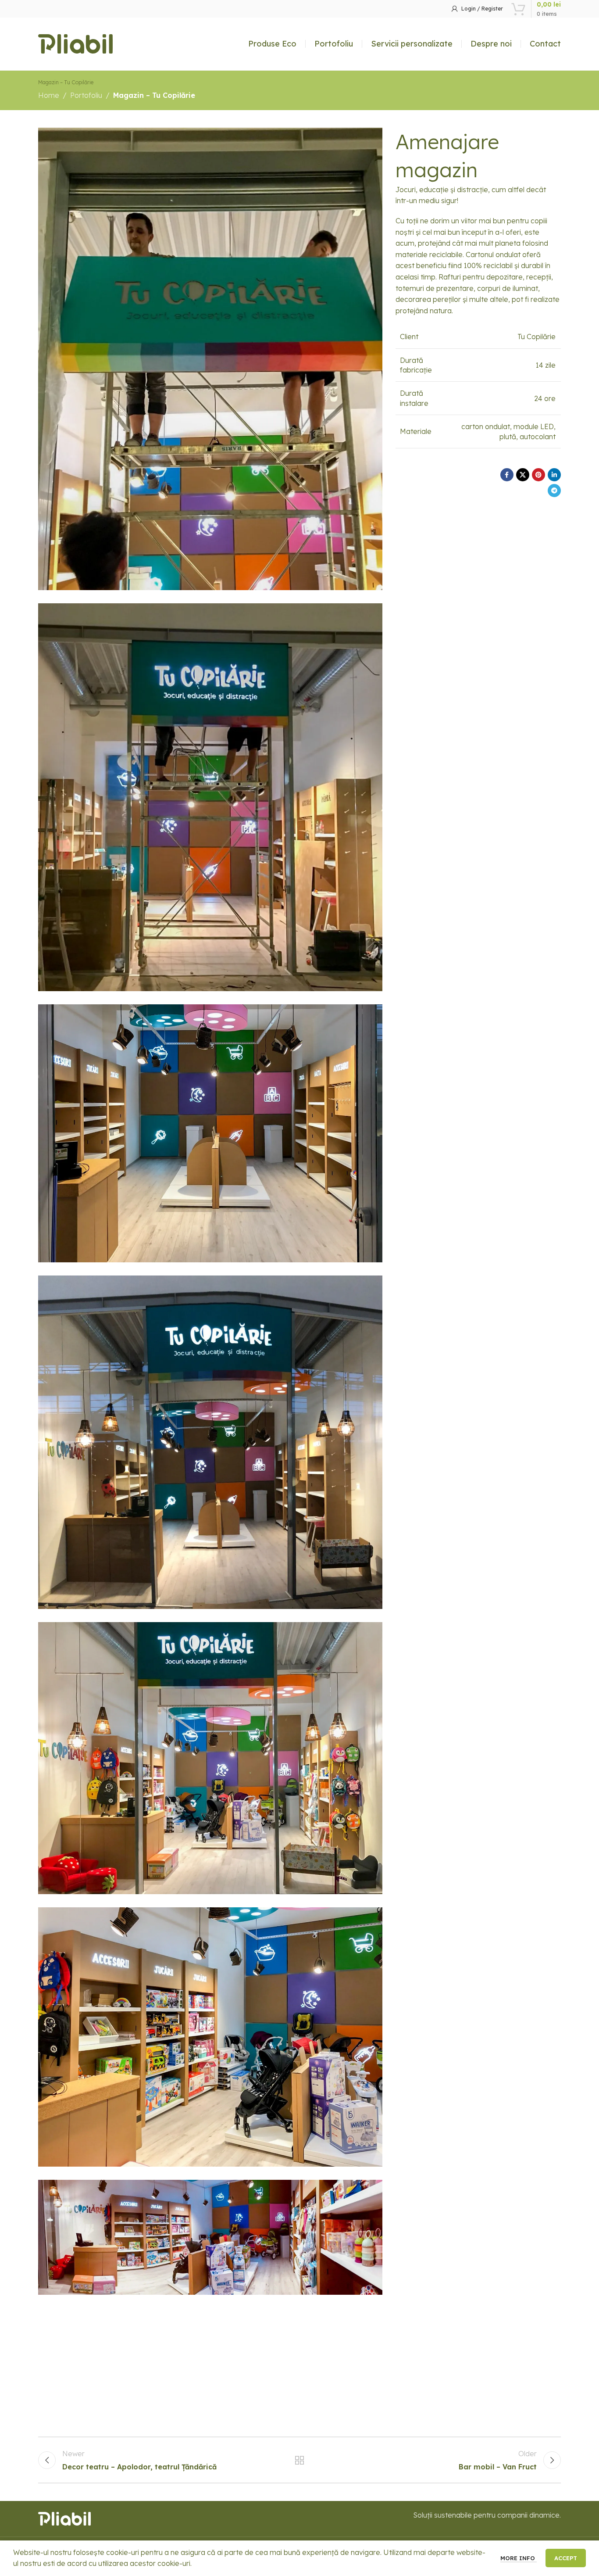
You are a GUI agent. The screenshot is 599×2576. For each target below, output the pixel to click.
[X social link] (523, 475)
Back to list (300, 2460)
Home (49, 95)
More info (519, 2558)
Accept (566, 2558)
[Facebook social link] (507, 475)
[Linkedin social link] (554, 475)
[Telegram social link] (554, 491)
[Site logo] (75, 43)
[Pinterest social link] (538, 475)
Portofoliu (86, 95)
